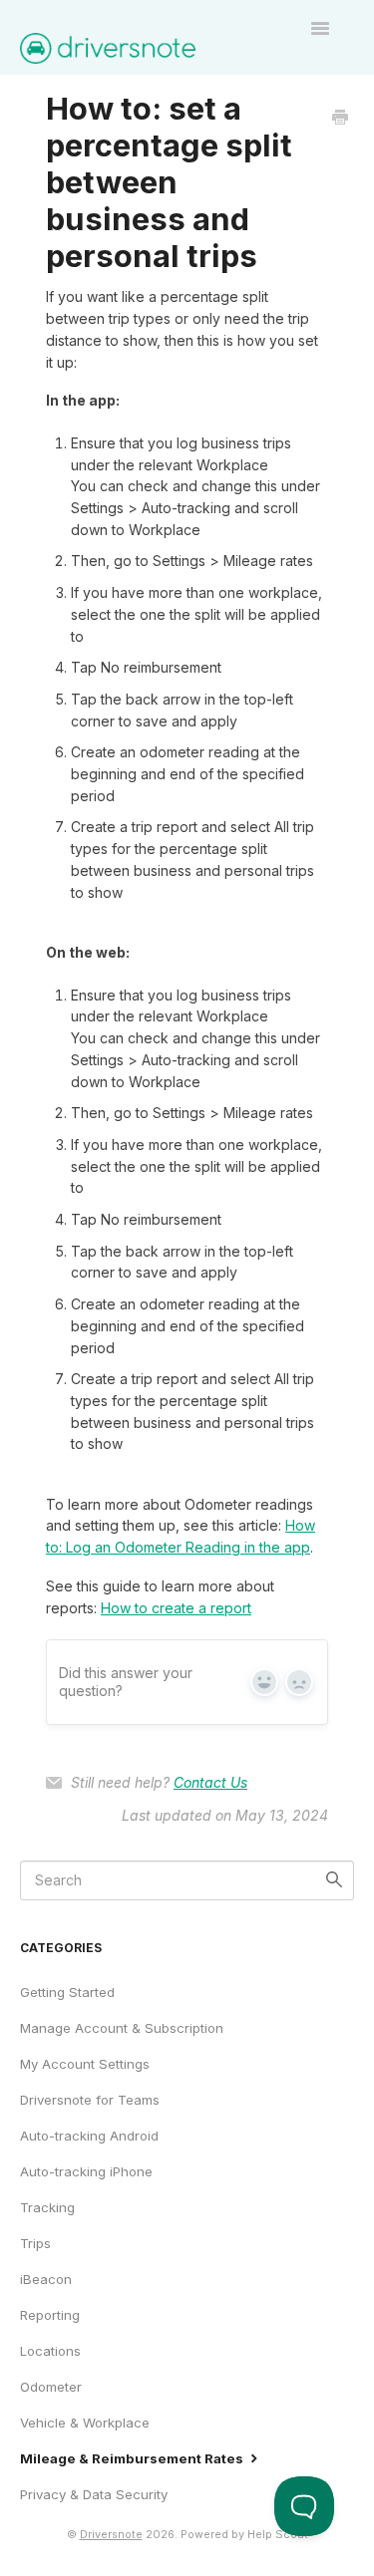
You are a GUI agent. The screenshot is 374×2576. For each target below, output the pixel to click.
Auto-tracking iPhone (86, 2171)
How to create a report (176, 1608)
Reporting (50, 2315)
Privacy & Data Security (94, 2494)
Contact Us (210, 1782)
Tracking (47, 2207)
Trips (35, 2243)
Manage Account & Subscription (122, 2028)
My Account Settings (85, 2064)
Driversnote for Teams (90, 2100)
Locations (50, 2351)
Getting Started (67, 1992)
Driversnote (111, 2535)
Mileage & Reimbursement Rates (133, 2458)
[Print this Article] (340, 119)
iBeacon (46, 2279)
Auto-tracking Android (89, 2136)
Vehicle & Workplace (85, 2423)
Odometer (51, 2387)
